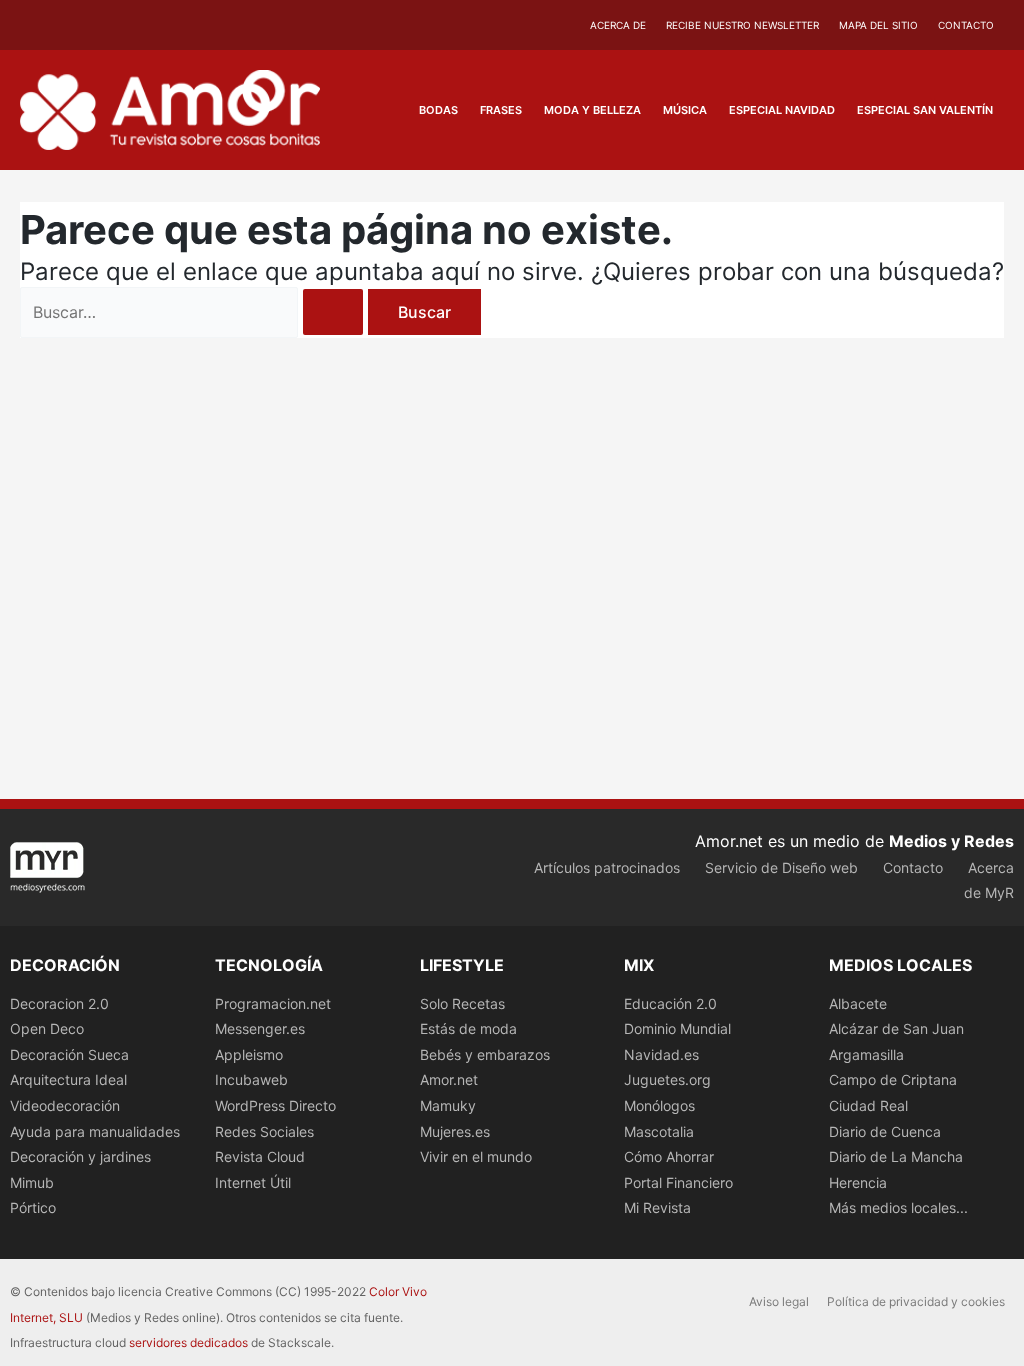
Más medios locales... (898, 1207)
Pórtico (33, 1207)
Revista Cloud (260, 1156)
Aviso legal (779, 1301)
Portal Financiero (678, 1182)
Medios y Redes (951, 841)
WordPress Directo (275, 1105)
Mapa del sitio (878, 25)
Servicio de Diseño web (781, 867)
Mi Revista (657, 1207)
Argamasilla (866, 1054)
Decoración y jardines (80, 1156)
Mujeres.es (455, 1131)
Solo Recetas (462, 1003)
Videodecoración (65, 1105)
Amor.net (449, 1079)
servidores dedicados (188, 1342)
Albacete (858, 1003)
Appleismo (249, 1054)
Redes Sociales (264, 1131)
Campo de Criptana (893, 1079)
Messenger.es (260, 1028)
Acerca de (618, 25)
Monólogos (659, 1105)
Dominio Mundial (677, 1028)
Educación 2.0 (670, 1003)
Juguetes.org (667, 1079)
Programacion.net (273, 1003)
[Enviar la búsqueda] (333, 312)
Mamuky (448, 1105)
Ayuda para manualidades (95, 1131)
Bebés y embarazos (485, 1054)
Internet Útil (253, 1182)
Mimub (32, 1182)
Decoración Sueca (69, 1054)
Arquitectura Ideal (68, 1079)
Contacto (966, 25)
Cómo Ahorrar (669, 1156)
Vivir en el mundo (476, 1156)
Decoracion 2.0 (59, 1003)
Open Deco (47, 1028)
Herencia (858, 1182)
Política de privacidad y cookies (916, 1301)
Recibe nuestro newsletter (742, 25)
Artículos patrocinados (607, 867)
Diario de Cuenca (885, 1131)
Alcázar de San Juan (896, 1028)
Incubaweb (251, 1079)
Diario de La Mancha (896, 1156)
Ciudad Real (868, 1105)
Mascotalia (659, 1131)
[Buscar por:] (194, 312)
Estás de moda (468, 1028)
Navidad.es (661, 1054)
